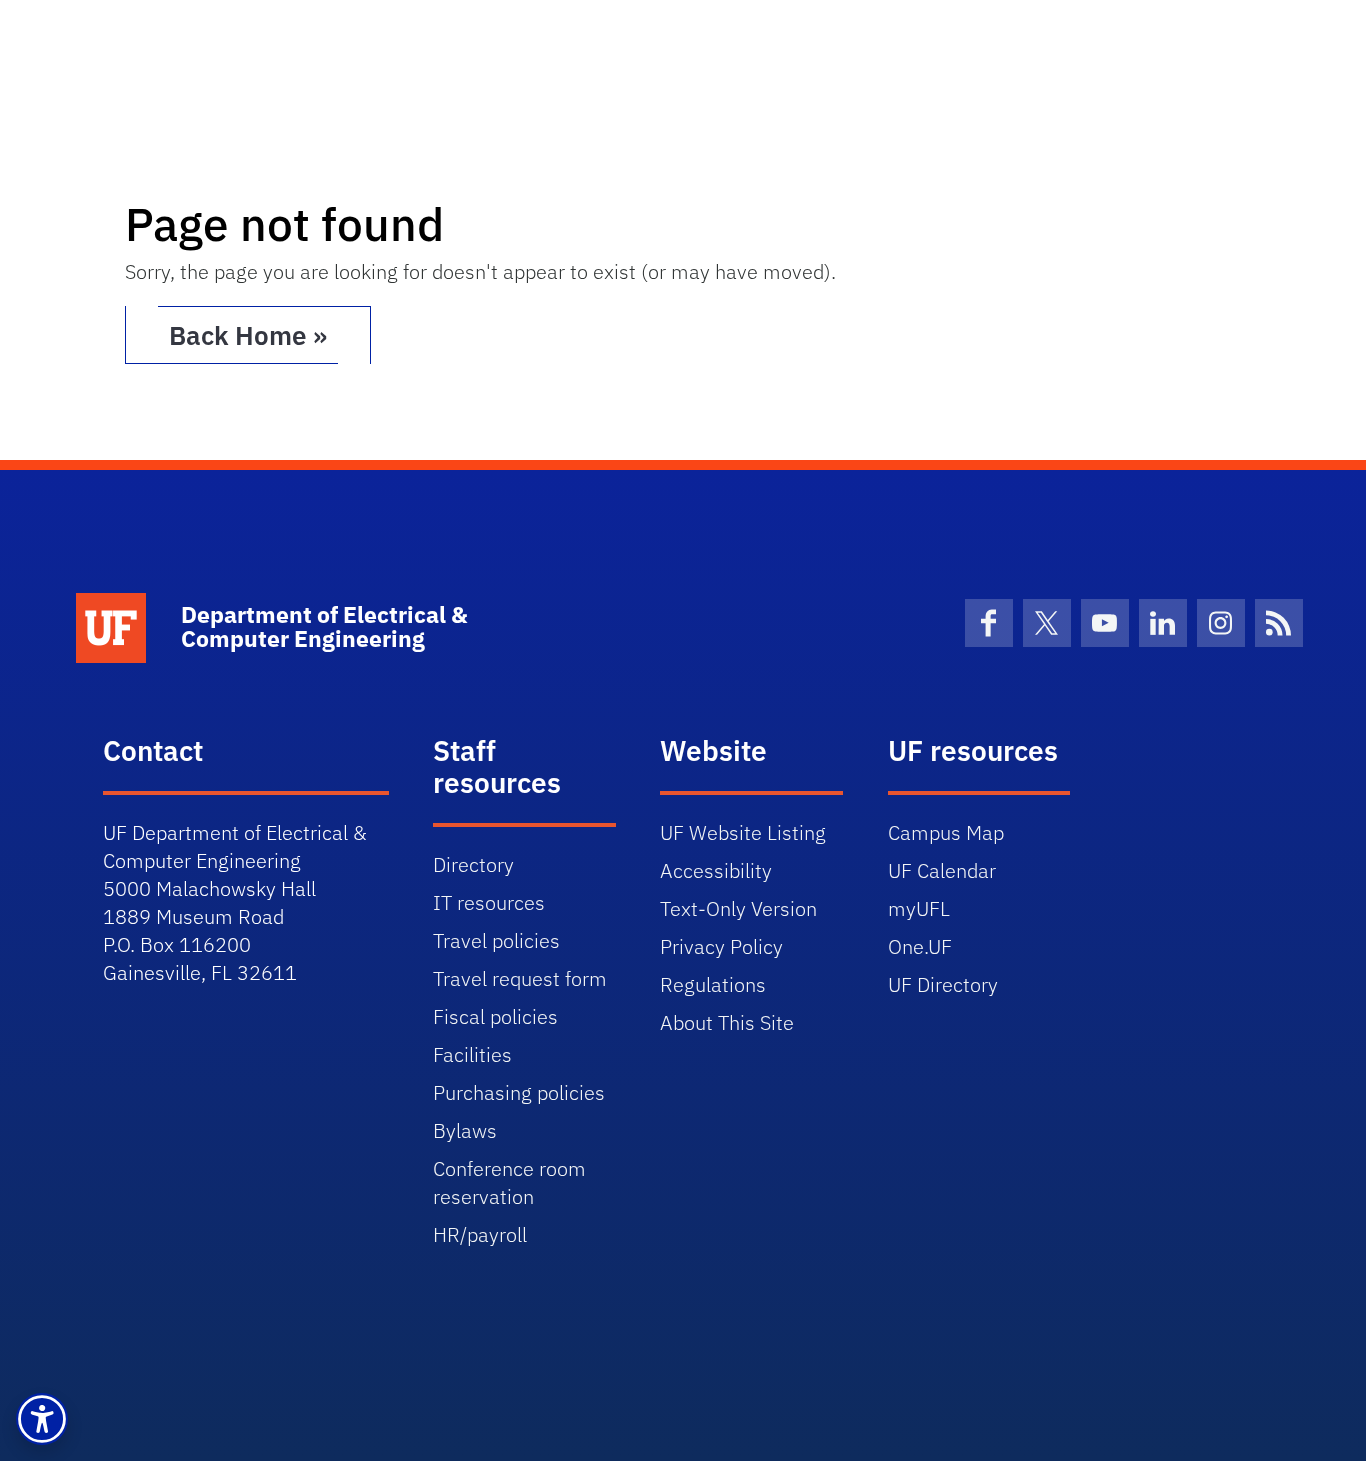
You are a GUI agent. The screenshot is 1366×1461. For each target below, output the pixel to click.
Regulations (713, 984)
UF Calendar (942, 870)
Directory (473, 864)
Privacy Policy (721, 946)
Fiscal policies (495, 1016)
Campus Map (946, 832)
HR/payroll (480, 1234)
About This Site (727, 1022)
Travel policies (496, 940)
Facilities (472, 1054)
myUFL (919, 908)
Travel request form (520, 978)
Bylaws (465, 1130)
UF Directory (943, 984)
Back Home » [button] (248, 335)
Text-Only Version (738, 908)
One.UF (920, 946)
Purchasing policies (519, 1092)
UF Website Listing (743, 832)
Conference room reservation (509, 1182)
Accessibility (716, 870)
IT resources (489, 902)
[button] (42, 1419)
